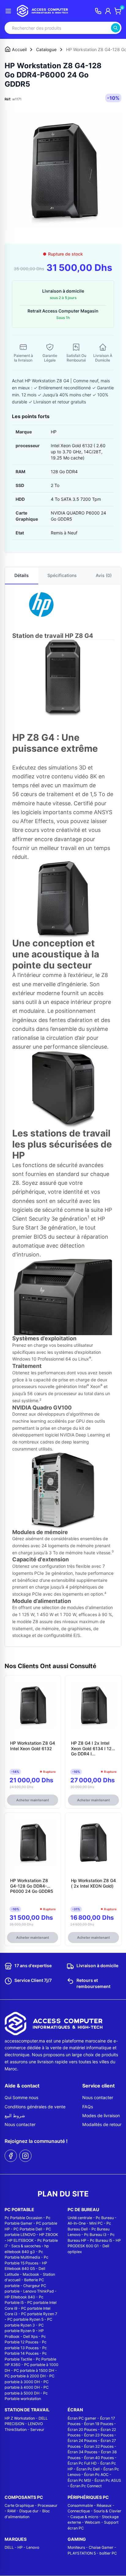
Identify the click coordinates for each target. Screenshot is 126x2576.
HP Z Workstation (20, 2418)
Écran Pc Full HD (82, 2463)
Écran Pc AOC (96, 2475)
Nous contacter (20, 2124)
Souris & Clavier (107, 2511)
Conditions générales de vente (35, 2107)
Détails (22, 575)
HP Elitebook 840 (20, 2297)
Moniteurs (76, 2547)
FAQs (88, 2107)
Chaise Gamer (101, 2547)
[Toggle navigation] (8, 11)
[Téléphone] (98, 11)
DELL (9, 2547)
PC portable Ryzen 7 (39, 2314)
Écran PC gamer (82, 2418)
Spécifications (62, 575)
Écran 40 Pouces (99, 2458)
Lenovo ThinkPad (39, 2291)
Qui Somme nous (21, 2097)
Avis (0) (104, 575)
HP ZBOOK (49, 2235)
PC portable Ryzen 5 (25, 2319)
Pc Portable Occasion (23, 2218)
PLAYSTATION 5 (82, 2553)
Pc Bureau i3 (95, 2235)
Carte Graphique (19, 2505)
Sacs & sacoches (26, 2246)
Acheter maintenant (33, 1800)
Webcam (93, 2522)
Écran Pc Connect (86, 2486)
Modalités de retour (102, 2124)
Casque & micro (84, 2517)
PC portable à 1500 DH (34, 2370)
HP (20, 2547)
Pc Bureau (105, 2218)
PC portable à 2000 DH (25, 2376)
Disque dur (29, 2511)
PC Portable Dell (28, 2229)
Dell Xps (30, 2336)
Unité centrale (80, 2218)
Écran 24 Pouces (82, 2441)
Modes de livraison (101, 2115)
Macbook (31, 2274)
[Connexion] (108, 11)
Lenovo (33, 2547)
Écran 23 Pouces (99, 2435)
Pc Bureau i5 (101, 2240)
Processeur (48, 2505)
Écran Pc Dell (88, 2469)
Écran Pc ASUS (108, 2480)
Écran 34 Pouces (82, 2452)
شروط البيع (15, 2115)
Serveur (37, 2430)
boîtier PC (108, 2553)
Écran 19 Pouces (99, 2424)
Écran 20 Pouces (82, 2430)
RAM (11, 2511)
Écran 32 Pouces (99, 2446)
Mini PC (96, 2223)
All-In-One (77, 2223)
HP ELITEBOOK (20, 2240)
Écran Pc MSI (79, 2480)
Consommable (80, 2505)
